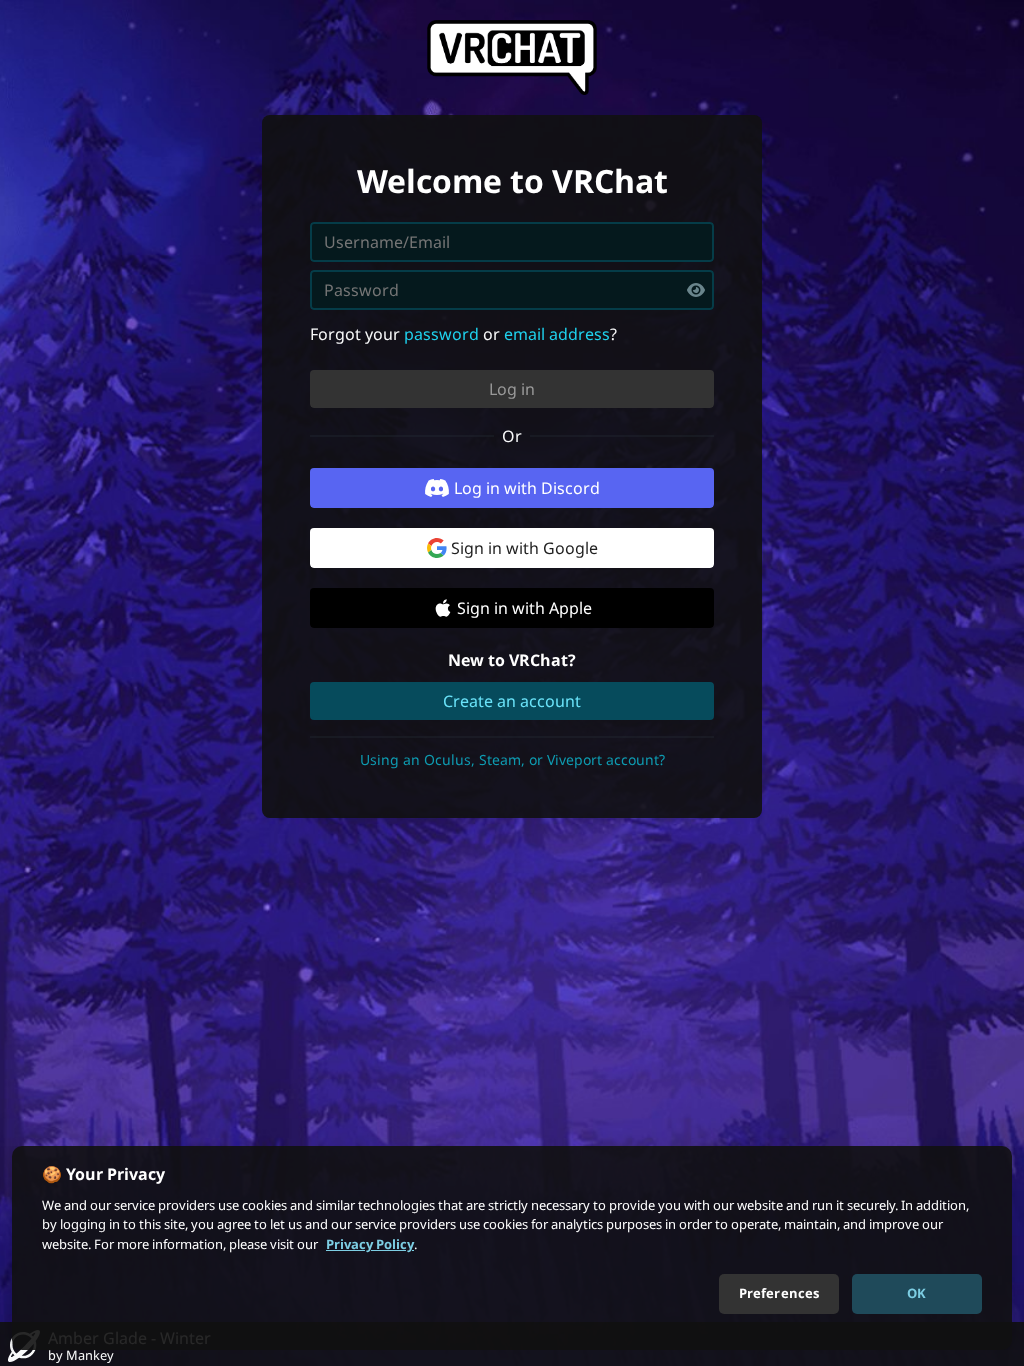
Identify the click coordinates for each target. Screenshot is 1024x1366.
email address (557, 334)
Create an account (512, 701)
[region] (512, 1248)
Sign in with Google (524, 548)
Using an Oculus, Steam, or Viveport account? (512, 759)
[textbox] (512, 290)
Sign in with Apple (524, 608)
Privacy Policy (370, 1244)
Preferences (779, 1293)
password (441, 334)
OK (916, 1293)
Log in (512, 389)
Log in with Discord (527, 488)
